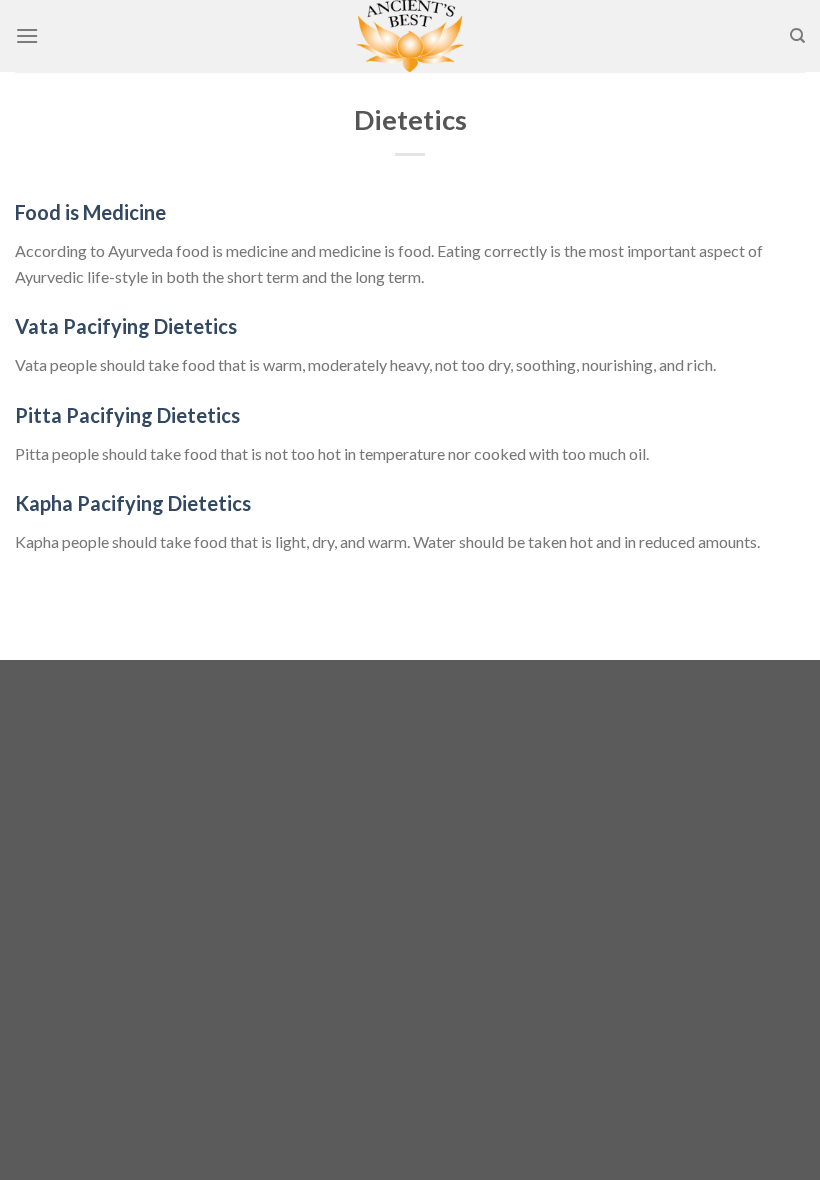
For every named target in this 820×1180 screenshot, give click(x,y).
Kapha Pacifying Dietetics (133, 503)
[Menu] (27, 35)
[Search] (797, 36)
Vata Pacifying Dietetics (126, 326)
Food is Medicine (90, 212)
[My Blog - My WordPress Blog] (410, 36)
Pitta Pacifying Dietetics (127, 415)
